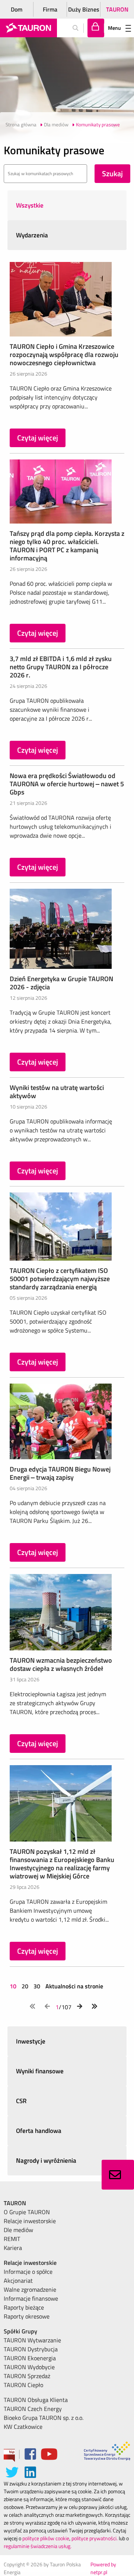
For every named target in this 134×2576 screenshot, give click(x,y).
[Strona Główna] (28, 28)
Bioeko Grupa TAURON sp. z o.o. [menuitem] (44, 2418)
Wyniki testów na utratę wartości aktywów (57, 1092)
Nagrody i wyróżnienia (46, 2161)
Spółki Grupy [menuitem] (20, 2331)
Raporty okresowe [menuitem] (27, 2316)
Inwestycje (31, 2041)
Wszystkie (30, 205)
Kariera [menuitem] (13, 2248)
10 (14, 1986)
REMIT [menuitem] (12, 2239)
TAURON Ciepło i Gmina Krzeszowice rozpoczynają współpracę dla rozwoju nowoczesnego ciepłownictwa (64, 355)
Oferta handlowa (39, 2131)
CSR (21, 2101)
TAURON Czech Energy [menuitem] (33, 2409)
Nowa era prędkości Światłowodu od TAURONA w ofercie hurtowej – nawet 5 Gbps (67, 784)
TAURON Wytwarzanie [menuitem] (32, 2340)
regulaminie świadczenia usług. (38, 2546)
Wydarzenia (32, 235)
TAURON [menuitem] (15, 2203)
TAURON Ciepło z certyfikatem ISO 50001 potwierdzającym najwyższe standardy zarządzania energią (60, 1279)
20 (25, 1986)
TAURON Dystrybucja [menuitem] (31, 2349)
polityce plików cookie (46, 2538)
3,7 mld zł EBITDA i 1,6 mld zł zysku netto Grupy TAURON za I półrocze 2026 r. (61, 667)
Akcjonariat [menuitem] (18, 2281)
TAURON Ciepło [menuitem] (23, 2385)
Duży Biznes (84, 9)
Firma (50, 9)
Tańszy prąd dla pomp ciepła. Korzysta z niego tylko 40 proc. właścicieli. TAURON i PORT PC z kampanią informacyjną (67, 546)
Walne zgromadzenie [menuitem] (30, 2289)
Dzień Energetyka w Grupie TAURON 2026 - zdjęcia (61, 983)
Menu (114, 28)
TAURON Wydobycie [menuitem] (29, 2367)
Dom (17, 9)
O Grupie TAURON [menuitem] (27, 2212)
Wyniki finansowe (40, 2071)
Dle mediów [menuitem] (18, 2230)
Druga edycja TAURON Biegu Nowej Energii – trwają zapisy (60, 1473)
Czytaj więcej (38, 438)
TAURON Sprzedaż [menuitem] (27, 2376)
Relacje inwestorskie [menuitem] (30, 2221)
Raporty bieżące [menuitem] (24, 2307)
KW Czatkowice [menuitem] (23, 2427)
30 (37, 1986)
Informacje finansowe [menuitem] (31, 2298)
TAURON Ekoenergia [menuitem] (30, 2358)
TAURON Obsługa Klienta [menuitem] (36, 2400)
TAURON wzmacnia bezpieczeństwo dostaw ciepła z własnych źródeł (61, 1664)
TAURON (117, 9)
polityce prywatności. (95, 2538)
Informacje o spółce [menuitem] (28, 2272)
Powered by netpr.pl (103, 2568)
